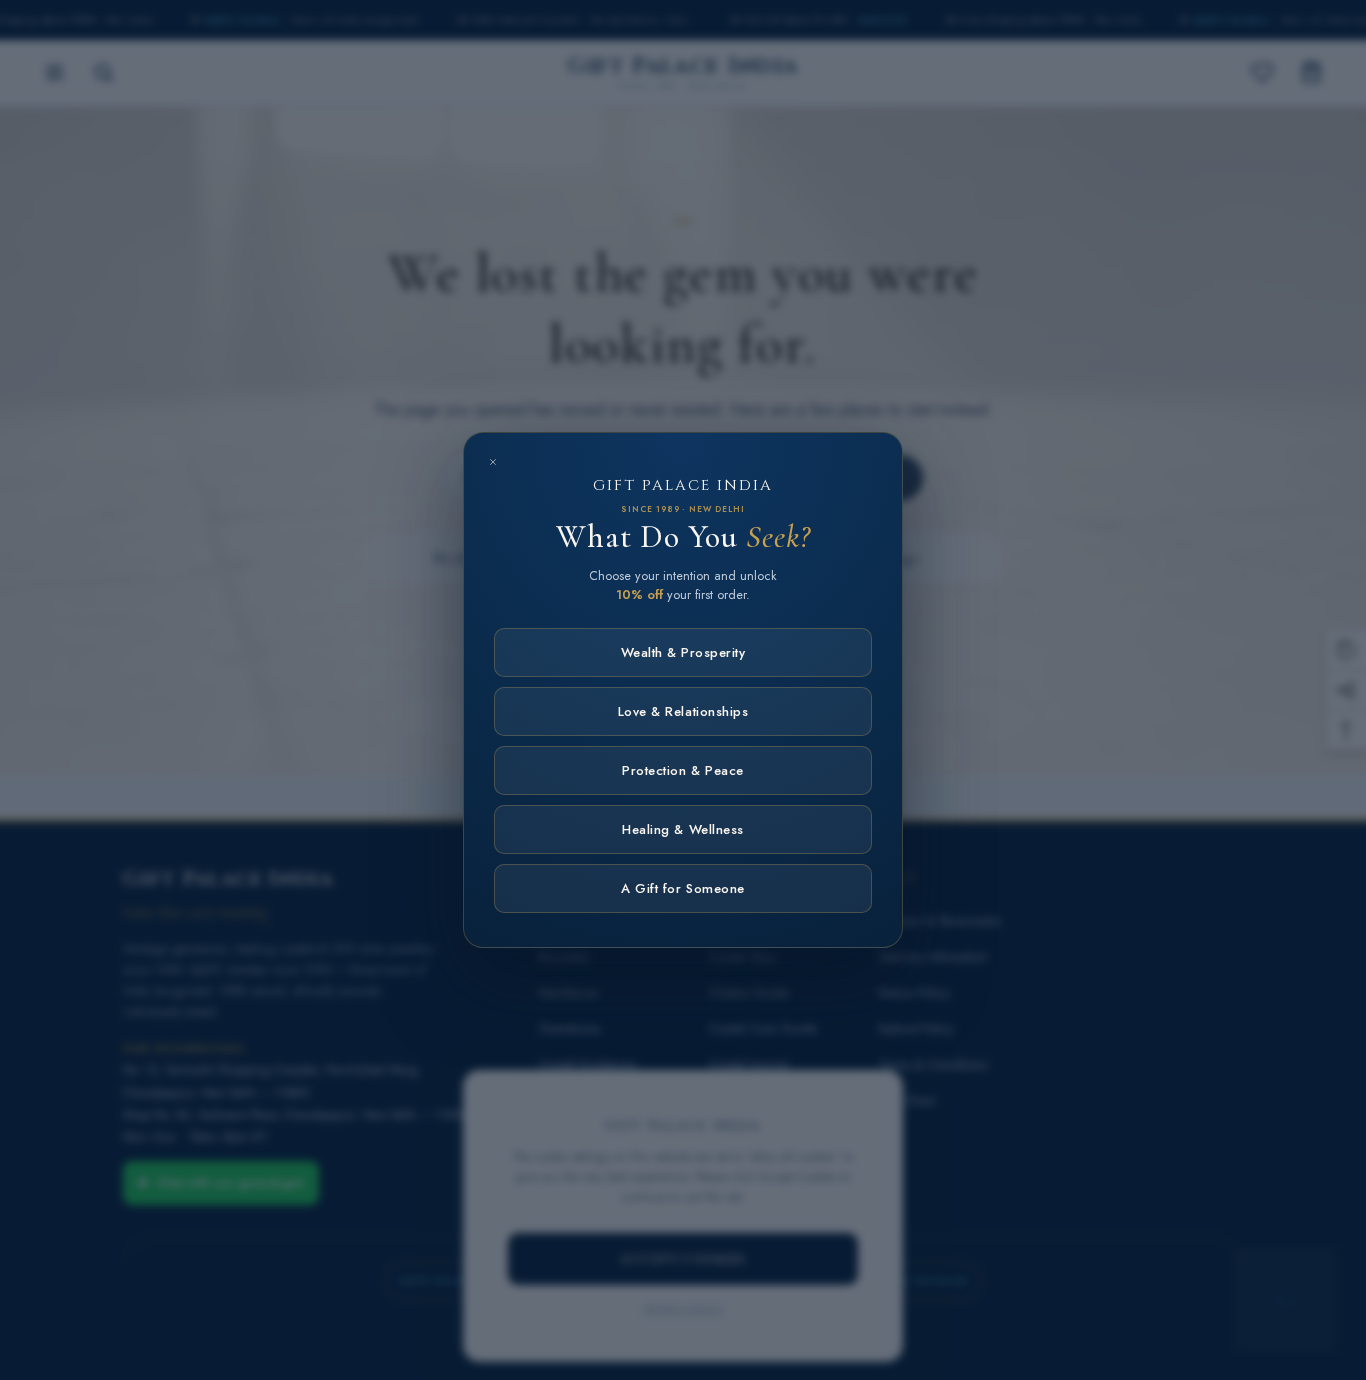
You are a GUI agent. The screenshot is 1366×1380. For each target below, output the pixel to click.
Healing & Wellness (682, 829)
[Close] (493, 462)
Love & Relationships (683, 711)
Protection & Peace (682, 770)
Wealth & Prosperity (683, 652)
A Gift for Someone (682, 888)
